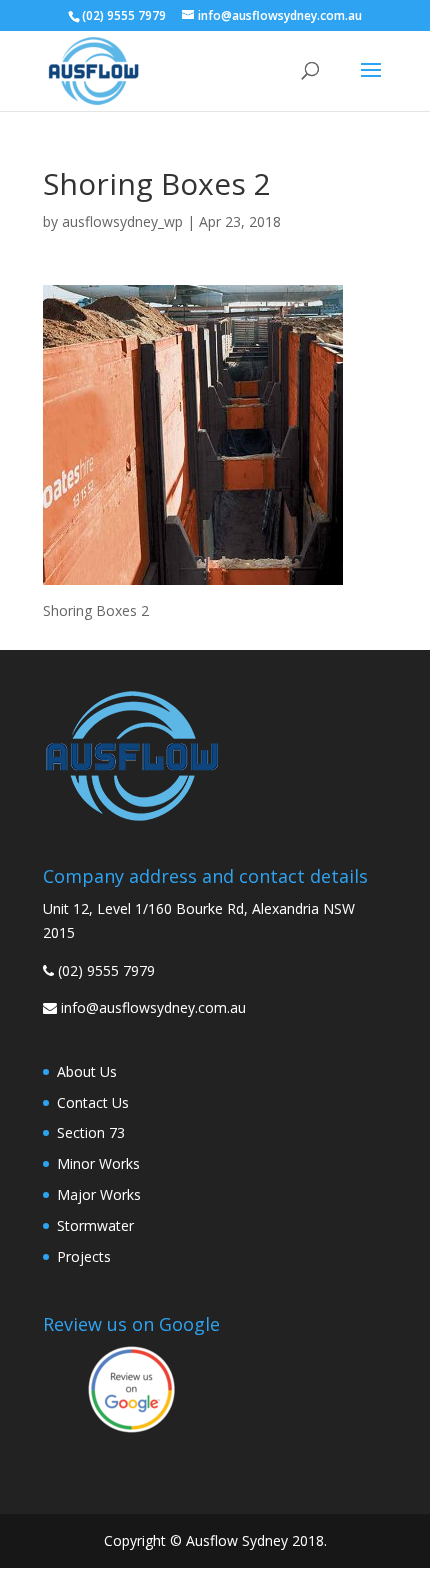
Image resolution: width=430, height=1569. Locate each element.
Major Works (99, 1194)
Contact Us (93, 1102)
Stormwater (95, 1225)
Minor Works (98, 1163)
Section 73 (91, 1132)
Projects (84, 1256)
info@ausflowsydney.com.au (153, 1007)
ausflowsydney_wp (122, 221)
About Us (87, 1071)
